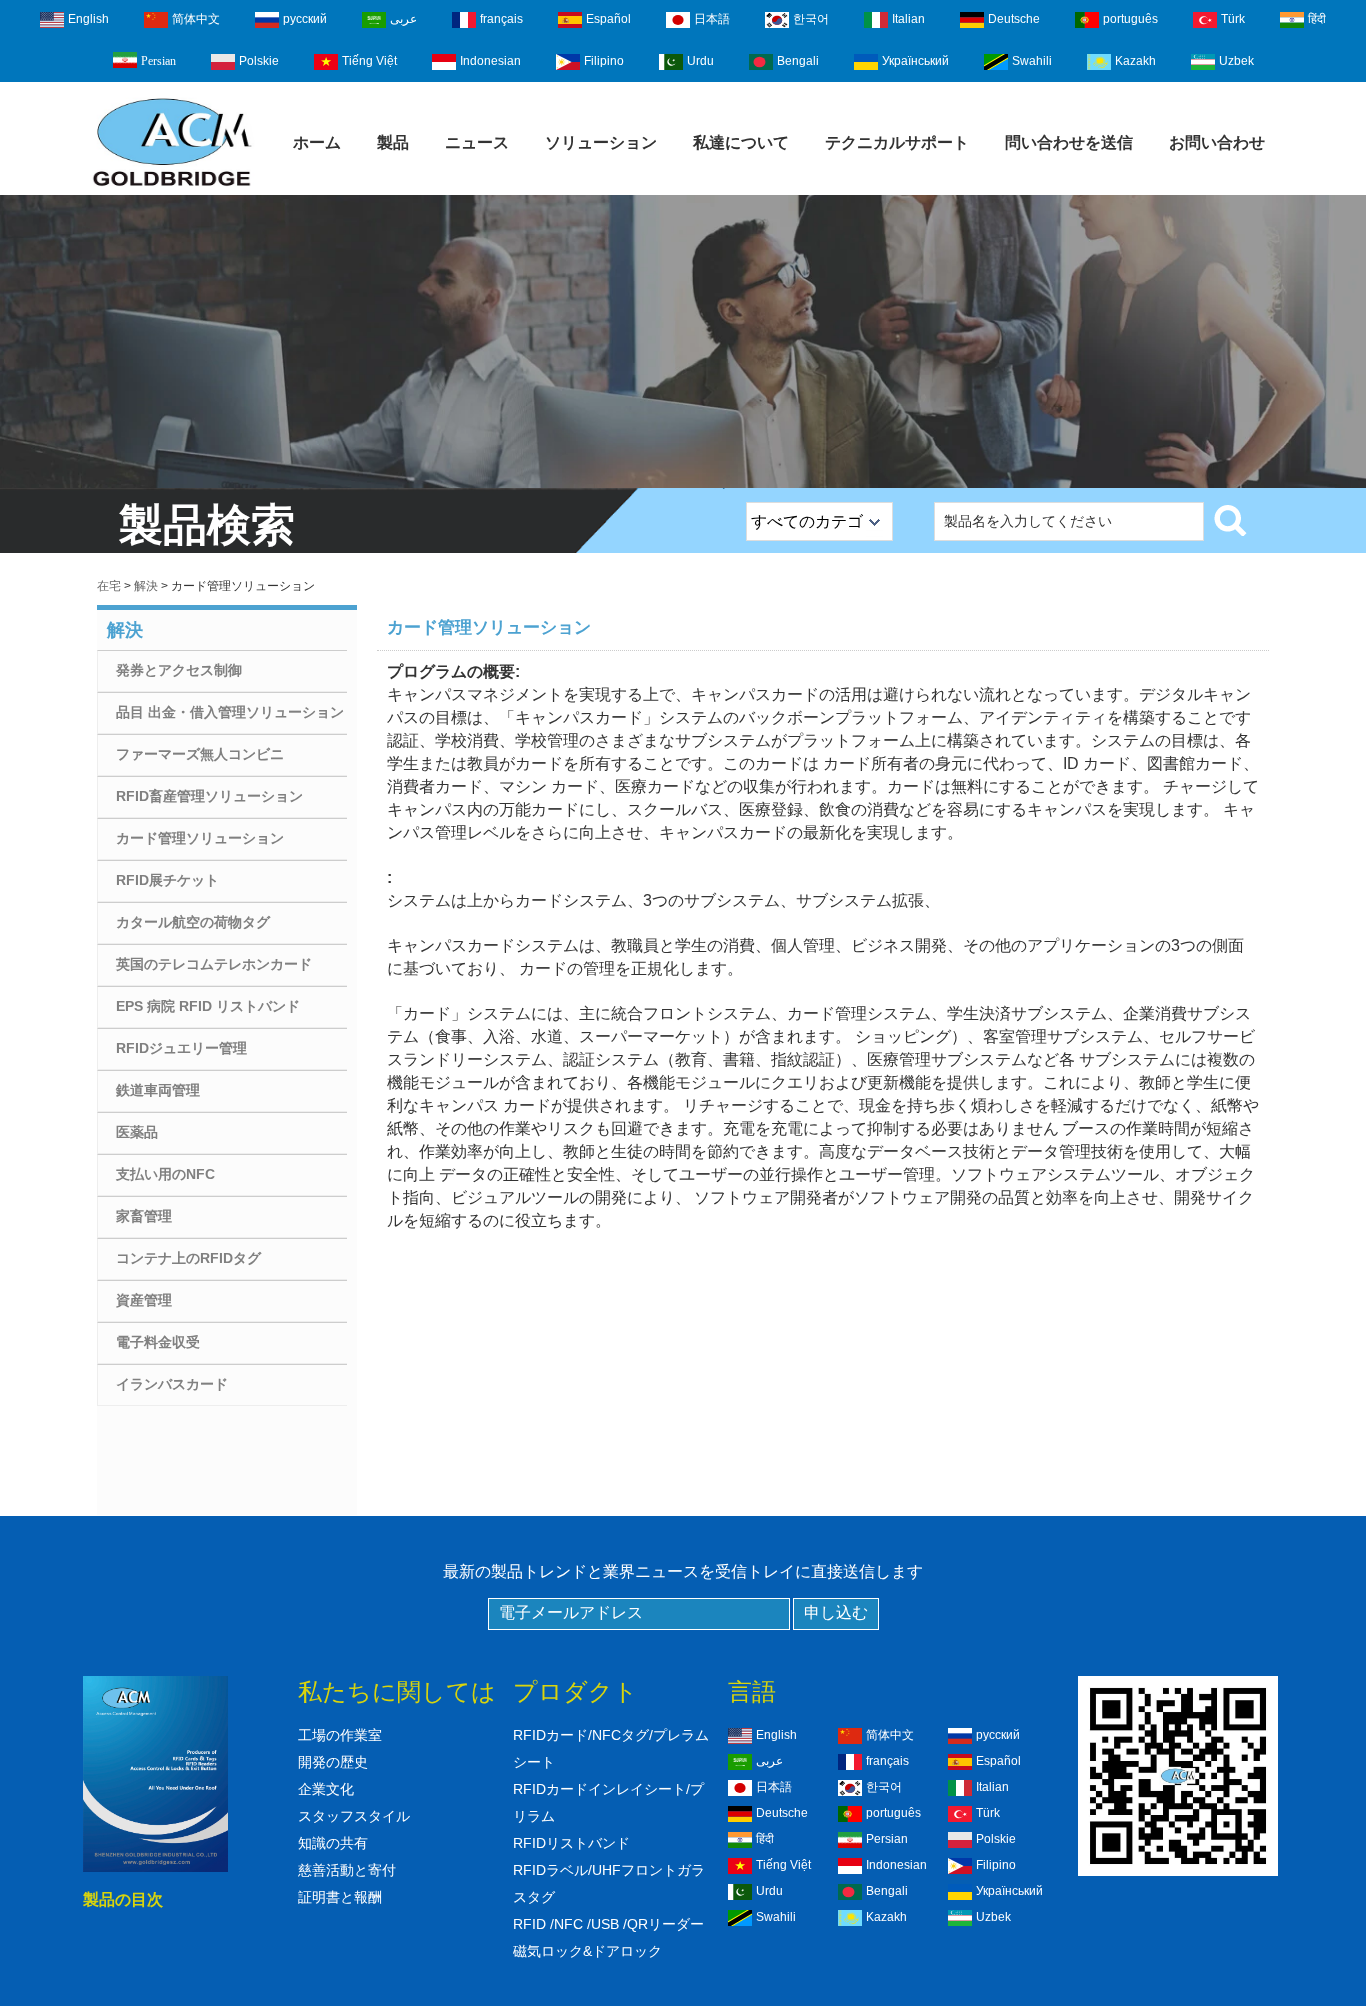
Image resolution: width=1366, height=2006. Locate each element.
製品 (393, 142)
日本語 (712, 19)
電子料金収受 (158, 1342)
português (1130, 19)
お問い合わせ (1217, 142)
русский (305, 19)
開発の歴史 (333, 1762)
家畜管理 (144, 1216)
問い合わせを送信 (1069, 142)
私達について (741, 142)
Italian (908, 19)
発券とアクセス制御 (179, 670)
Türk (1233, 19)
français (501, 19)
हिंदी (1317, 19)
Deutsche (1014, 19)
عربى (403, 19)
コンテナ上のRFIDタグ (188, 1258)
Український (915, 61)
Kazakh (1135, 61)
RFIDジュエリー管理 (181, 1048)
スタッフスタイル (354, 1816)
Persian (158, 61)
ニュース (477, 142)
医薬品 (137, 1132)
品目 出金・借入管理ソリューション (230, 712)
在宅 (109, 586)
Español (608, 19)
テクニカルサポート (897, 142)
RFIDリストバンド (571, 1843)
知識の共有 (333, 1843)
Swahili (1032, 61)
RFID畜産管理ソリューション (209, 796)
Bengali (798, 61)
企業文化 (326, 1789)
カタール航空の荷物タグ (193, 922)
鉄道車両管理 (158, 1090)
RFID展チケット (167, 880)
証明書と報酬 (340, 1897)
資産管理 (144, 1300)
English (88, 19)
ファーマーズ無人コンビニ (200, 754)
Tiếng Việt (369, 61)
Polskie (259, 61)
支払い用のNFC (165, 1174)
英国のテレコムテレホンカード (214, 964)
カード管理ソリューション (200, 838)
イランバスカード (172, 1384)
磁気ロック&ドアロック (587, 1951)
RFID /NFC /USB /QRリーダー (608, 1924)
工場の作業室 (340, 1735)
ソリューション (601, 142)
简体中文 (196, 19)
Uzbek (1236, 61)
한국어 (811, 19)
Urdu (700, 61)
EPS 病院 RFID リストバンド (208, 1006)
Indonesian (490, 61)
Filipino (604, 61)
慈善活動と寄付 (347, 1870)
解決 (146, 586)
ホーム (317, 142)
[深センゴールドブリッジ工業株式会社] (172, 188)
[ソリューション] (683, 341)
